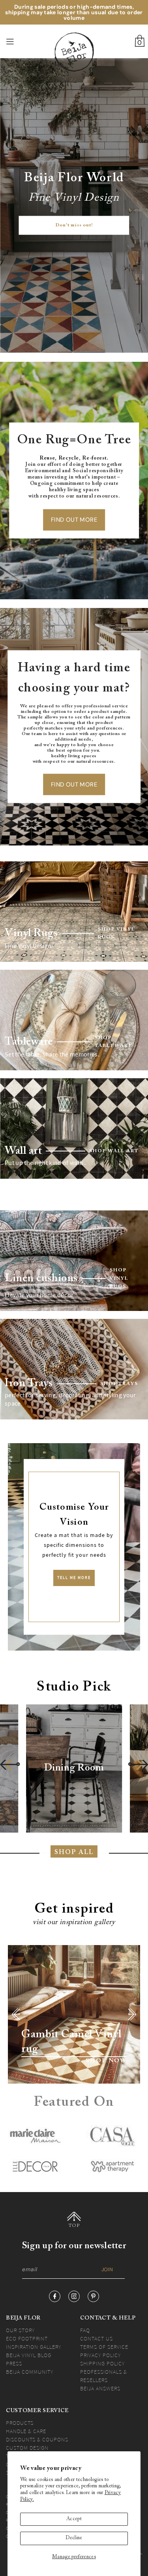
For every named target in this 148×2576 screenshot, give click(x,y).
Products (20, 2423)
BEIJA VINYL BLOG (29, 2355)
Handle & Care (26, 2431)
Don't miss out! (74, 226)
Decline (74, 2538)
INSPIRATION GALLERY (34, 2347)
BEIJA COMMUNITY (30, 2372)
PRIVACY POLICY (100, 2355)
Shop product (38, 2061)
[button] (10, 1764)
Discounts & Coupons (37, 2439)
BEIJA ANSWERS (100, 2388)
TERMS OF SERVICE (104, 2347)
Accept (74, 2519)
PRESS (14, 2363)
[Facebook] (55, 2296)
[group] (74, 1769)
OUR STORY (20, 2330)
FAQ (85, 2330)
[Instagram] (74, 2296)
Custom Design (27, 2448)
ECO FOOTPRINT (27, 2339)
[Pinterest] (93, 2296)
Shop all (74, 1852)
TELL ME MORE (74, 1578)
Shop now (106, 2061)
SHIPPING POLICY (102, 2363)
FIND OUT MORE (74, 520)
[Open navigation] (20, 42)
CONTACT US (96, 2339)
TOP (74, 2226)
